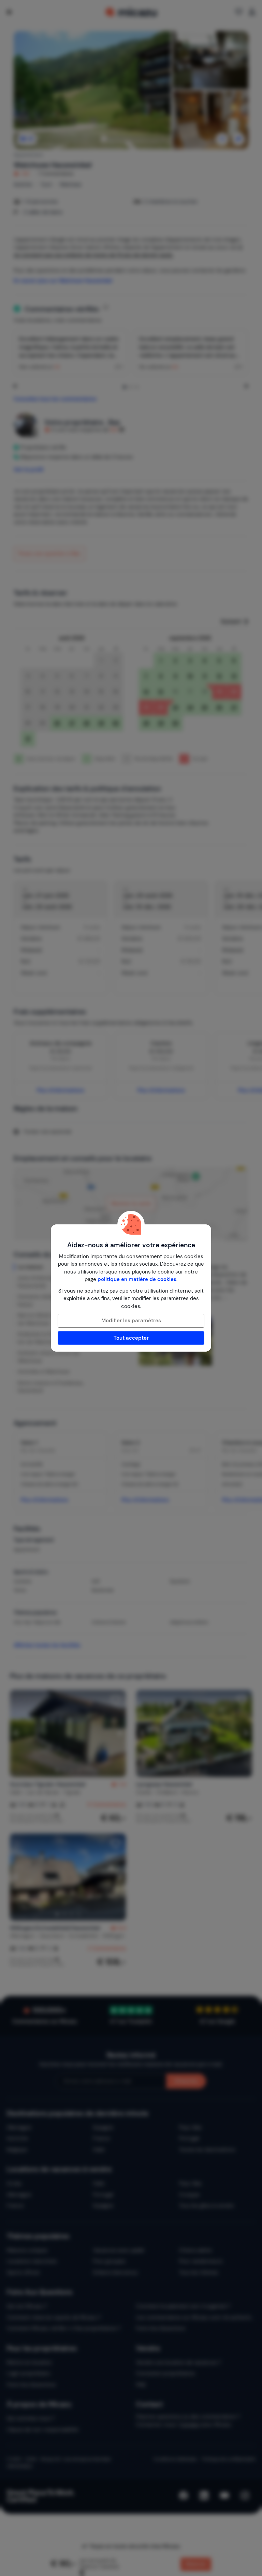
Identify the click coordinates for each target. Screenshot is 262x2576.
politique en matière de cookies (137, 1279)
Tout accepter (131, 1338)
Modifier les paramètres (131, 1321)
